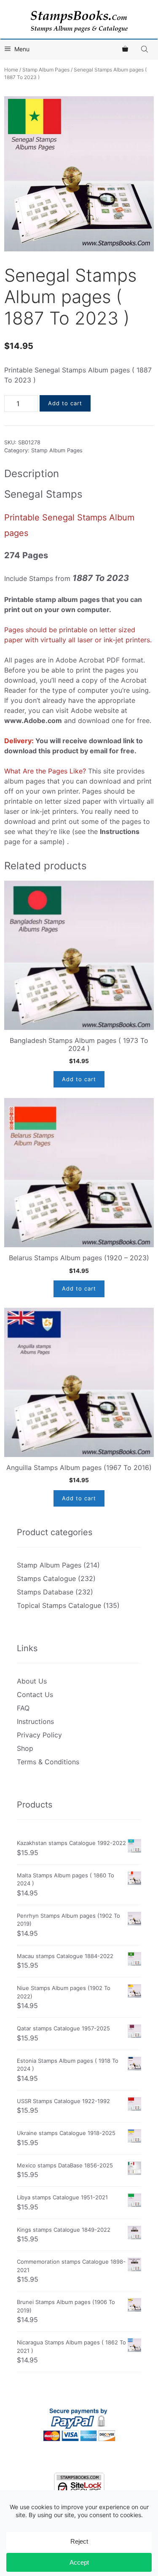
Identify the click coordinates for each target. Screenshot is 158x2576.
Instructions (35, 1721)
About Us (32, 1681)
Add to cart (65, 403)
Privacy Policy (39, 1735)
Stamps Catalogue (46, 1578)
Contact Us (35, 1694)
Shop (25, 1748)
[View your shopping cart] (125, 49)
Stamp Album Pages (46, 70)
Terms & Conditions (48, 1762)
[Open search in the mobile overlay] (145, 49)
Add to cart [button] (79, 1079)
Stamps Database (45, 1592)
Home (11, 70)
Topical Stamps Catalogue (59, 1605)
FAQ (23, 1708)
